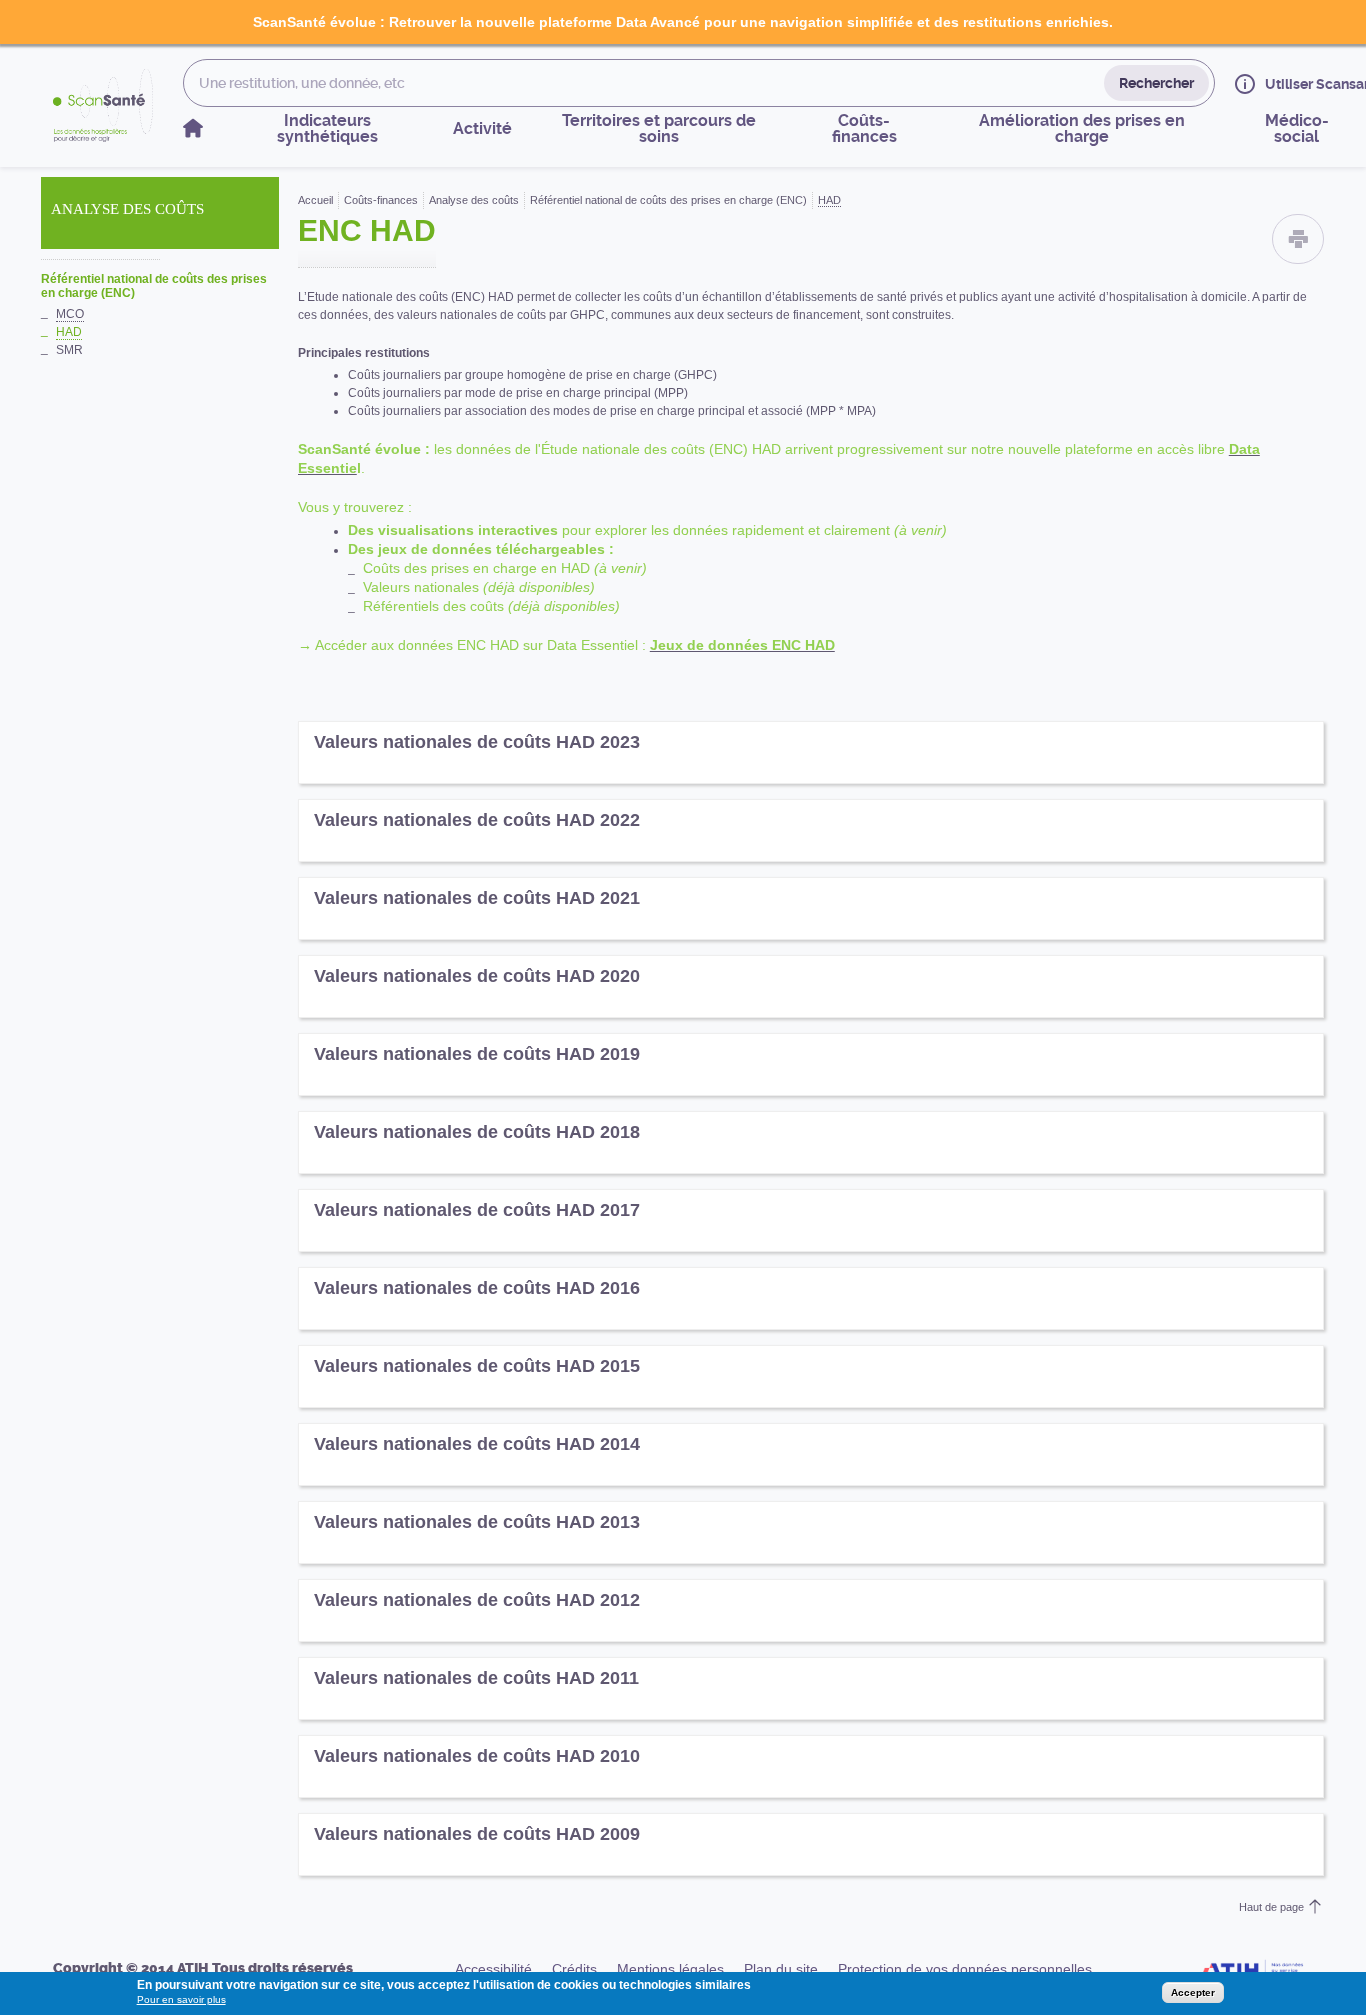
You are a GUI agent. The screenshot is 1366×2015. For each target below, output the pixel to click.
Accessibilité (493, 1969)
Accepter (1193, 1992)
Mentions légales (670, 1969)
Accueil (315, 200)
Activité (482, 128)
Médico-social (1297, 128)
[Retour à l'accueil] (103, 105)
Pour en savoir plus (181, 1999)
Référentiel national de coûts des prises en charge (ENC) (154, 286)
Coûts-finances (864, 128)
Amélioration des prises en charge (1082, 128)
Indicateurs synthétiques (327, 128)
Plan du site (781, 1969)
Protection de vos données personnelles (965, 1969)
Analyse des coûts (474, 200)
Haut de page (1271, 1907)
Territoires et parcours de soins (659, 128)
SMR (69, 350)
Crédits (574, 1969)
